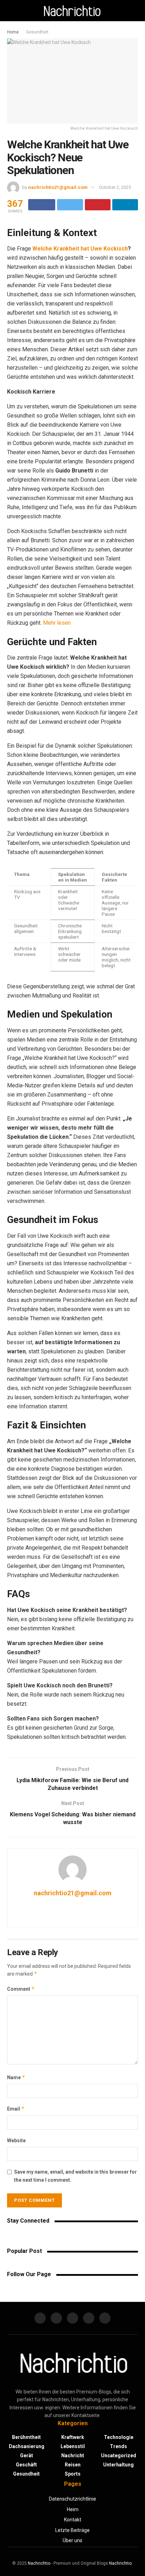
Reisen (73, 2465)
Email (16, 2109)
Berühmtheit (26, 2437)
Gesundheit (37, 32)
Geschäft (26, 2465)
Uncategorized (119, 2455)
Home (13, 32)
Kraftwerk (73, 2437)
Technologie (119, 2437)
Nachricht (73, 2455)
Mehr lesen (57, 623)
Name (16, 2077)
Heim (73, 2509)
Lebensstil (73, 2446)
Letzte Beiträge (72, 2530)
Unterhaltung (118, 2465)
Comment (21, 1989)
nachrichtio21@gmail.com (58, 187)
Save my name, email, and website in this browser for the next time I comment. (75, 2176)
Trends (118, 2446)
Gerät (27, 2455)
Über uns (72, 2540)
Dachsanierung (27, 2446)
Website (16, 2141)
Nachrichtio (39, 2563)
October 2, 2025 (115, 187)
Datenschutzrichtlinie (72, 2499)
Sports (73, 2474)
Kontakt (73, 2520)
